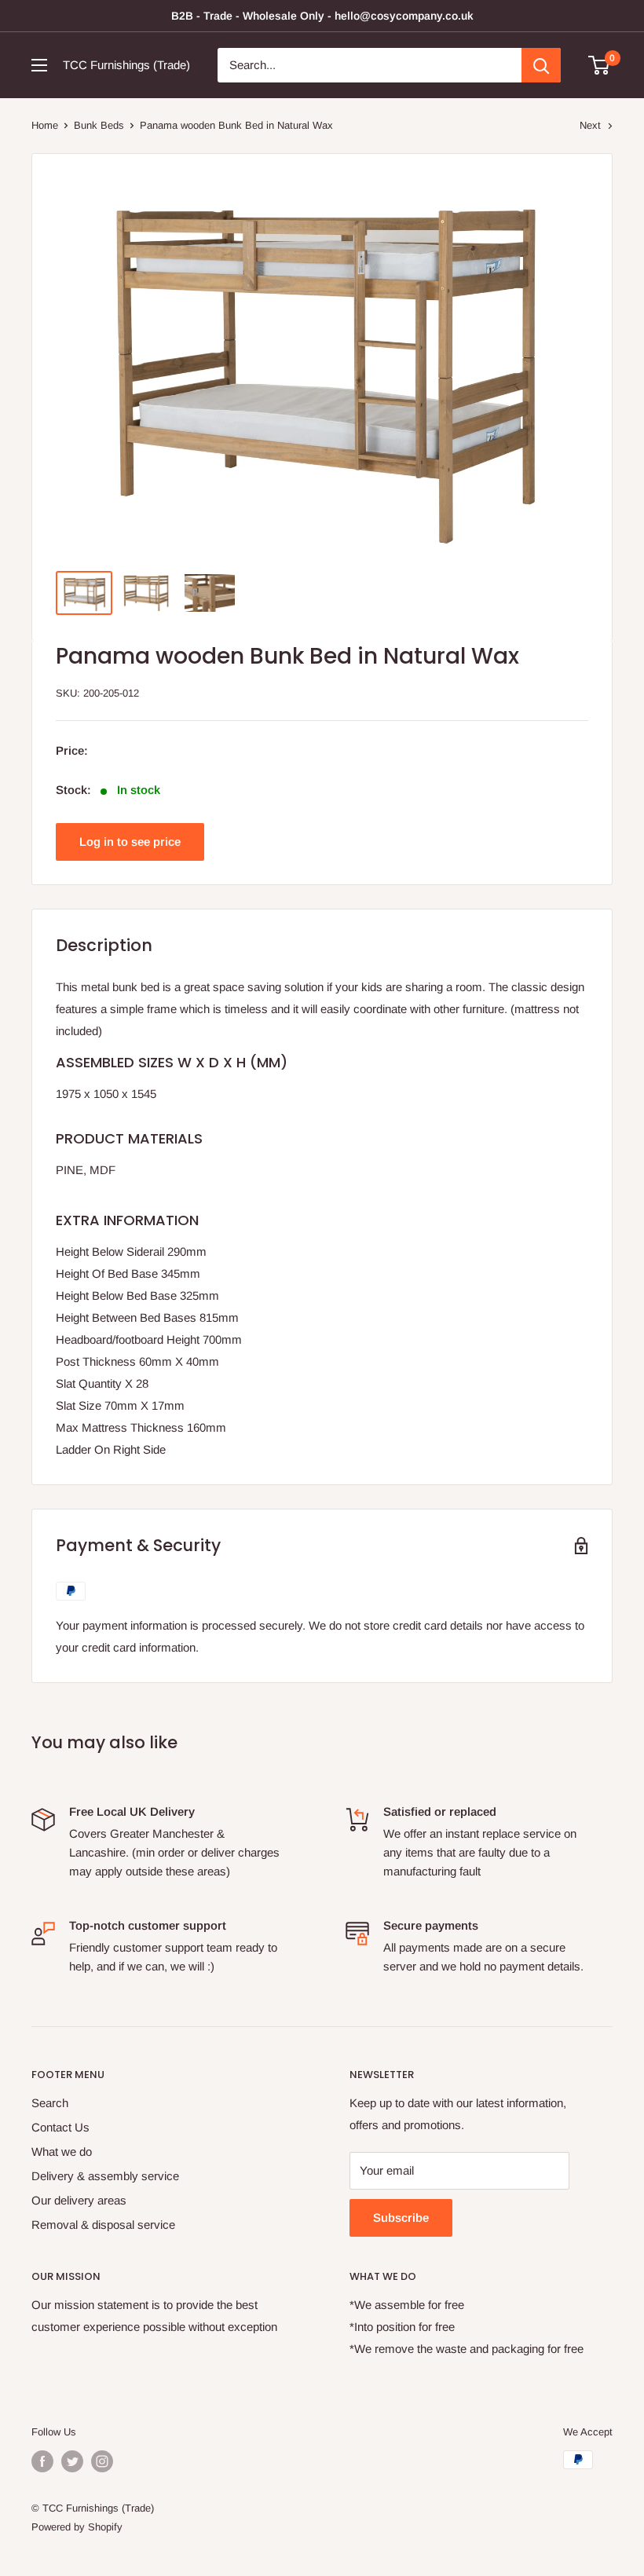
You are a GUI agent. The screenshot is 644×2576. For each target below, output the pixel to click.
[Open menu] (39, 65)
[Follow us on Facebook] (42, 2461)
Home (45, 125)
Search (50, 2103)
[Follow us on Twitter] (72, 2461)
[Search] (541, 65)
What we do (62, 2152)
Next (590, 125)
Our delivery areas (79, 2200)
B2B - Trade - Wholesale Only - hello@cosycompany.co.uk (322, 16)
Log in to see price (130, 842)
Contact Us (60, 2127)
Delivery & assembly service (105, 2176)
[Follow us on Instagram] (102, 2461)
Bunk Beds (99, 125)
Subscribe (401, 2217)
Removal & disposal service (103, 2225)
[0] (600, 65)
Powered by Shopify (77, 2527)
